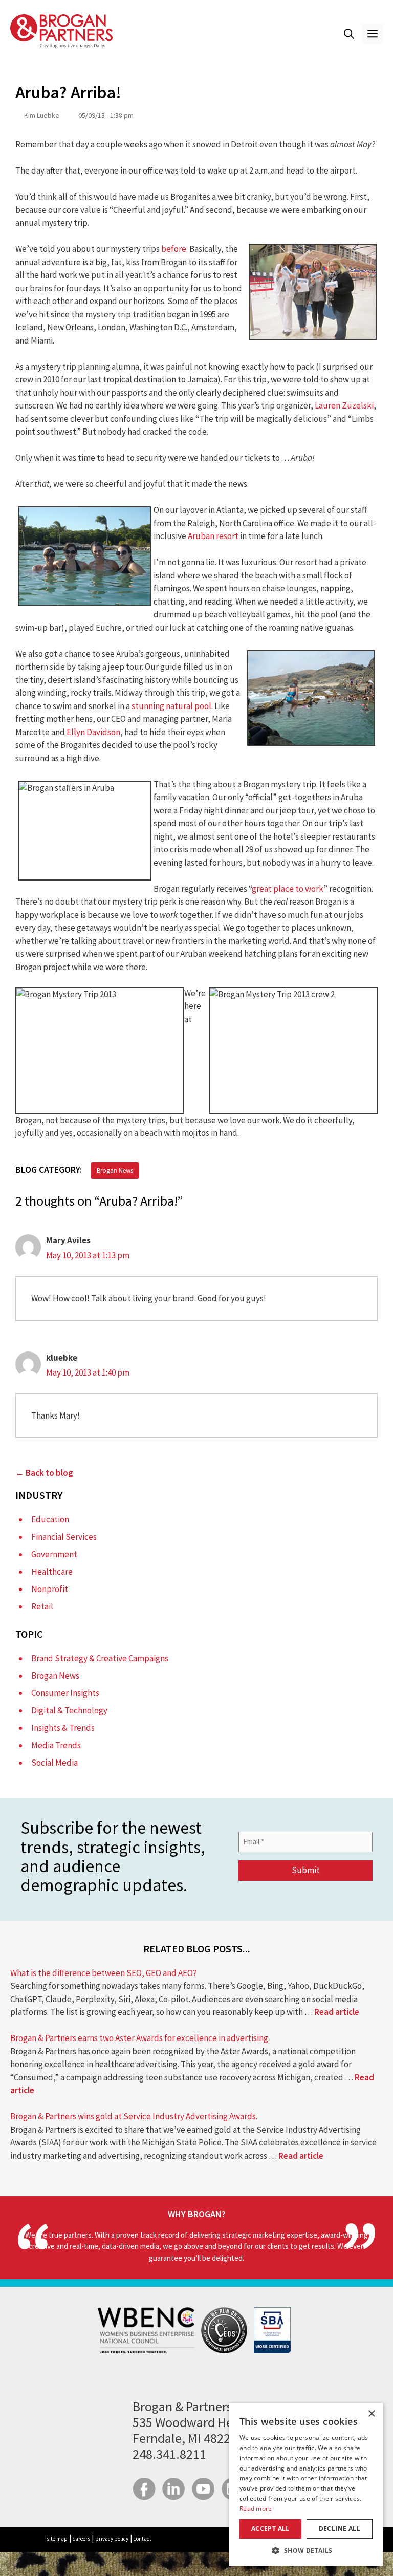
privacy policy (112, 2539)
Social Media (54, 1763)
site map (57, 2539)
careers (81, 2539)
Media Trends (56, 1745)
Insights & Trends (63, 1728)
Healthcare (52, 1572)
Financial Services (64, 1537)
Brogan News (115, 1171)
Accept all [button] (270, 2529)
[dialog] (306, 2484)
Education (50, 1519)
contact (143, 2539)
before (174, 249)
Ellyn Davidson (93, 732)
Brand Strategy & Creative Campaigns (100, 1658)
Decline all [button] (340, 2529)
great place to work (288, 889)
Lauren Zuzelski (344, 405)
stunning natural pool (171, 706)
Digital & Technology (69, 1710)
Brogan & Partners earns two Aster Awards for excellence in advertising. (140, 2038)
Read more (256, 2509)
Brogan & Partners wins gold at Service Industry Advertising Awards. (134, 2116)
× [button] (371, 2414)
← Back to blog (44, 1473)
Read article (337, 2012)
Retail (42, 1606)
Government (54, 1554)
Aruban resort (213, 536)
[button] (349, 34)
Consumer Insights (65, 1693)
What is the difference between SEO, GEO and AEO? (104, 1973)
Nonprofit (50, 1589)
